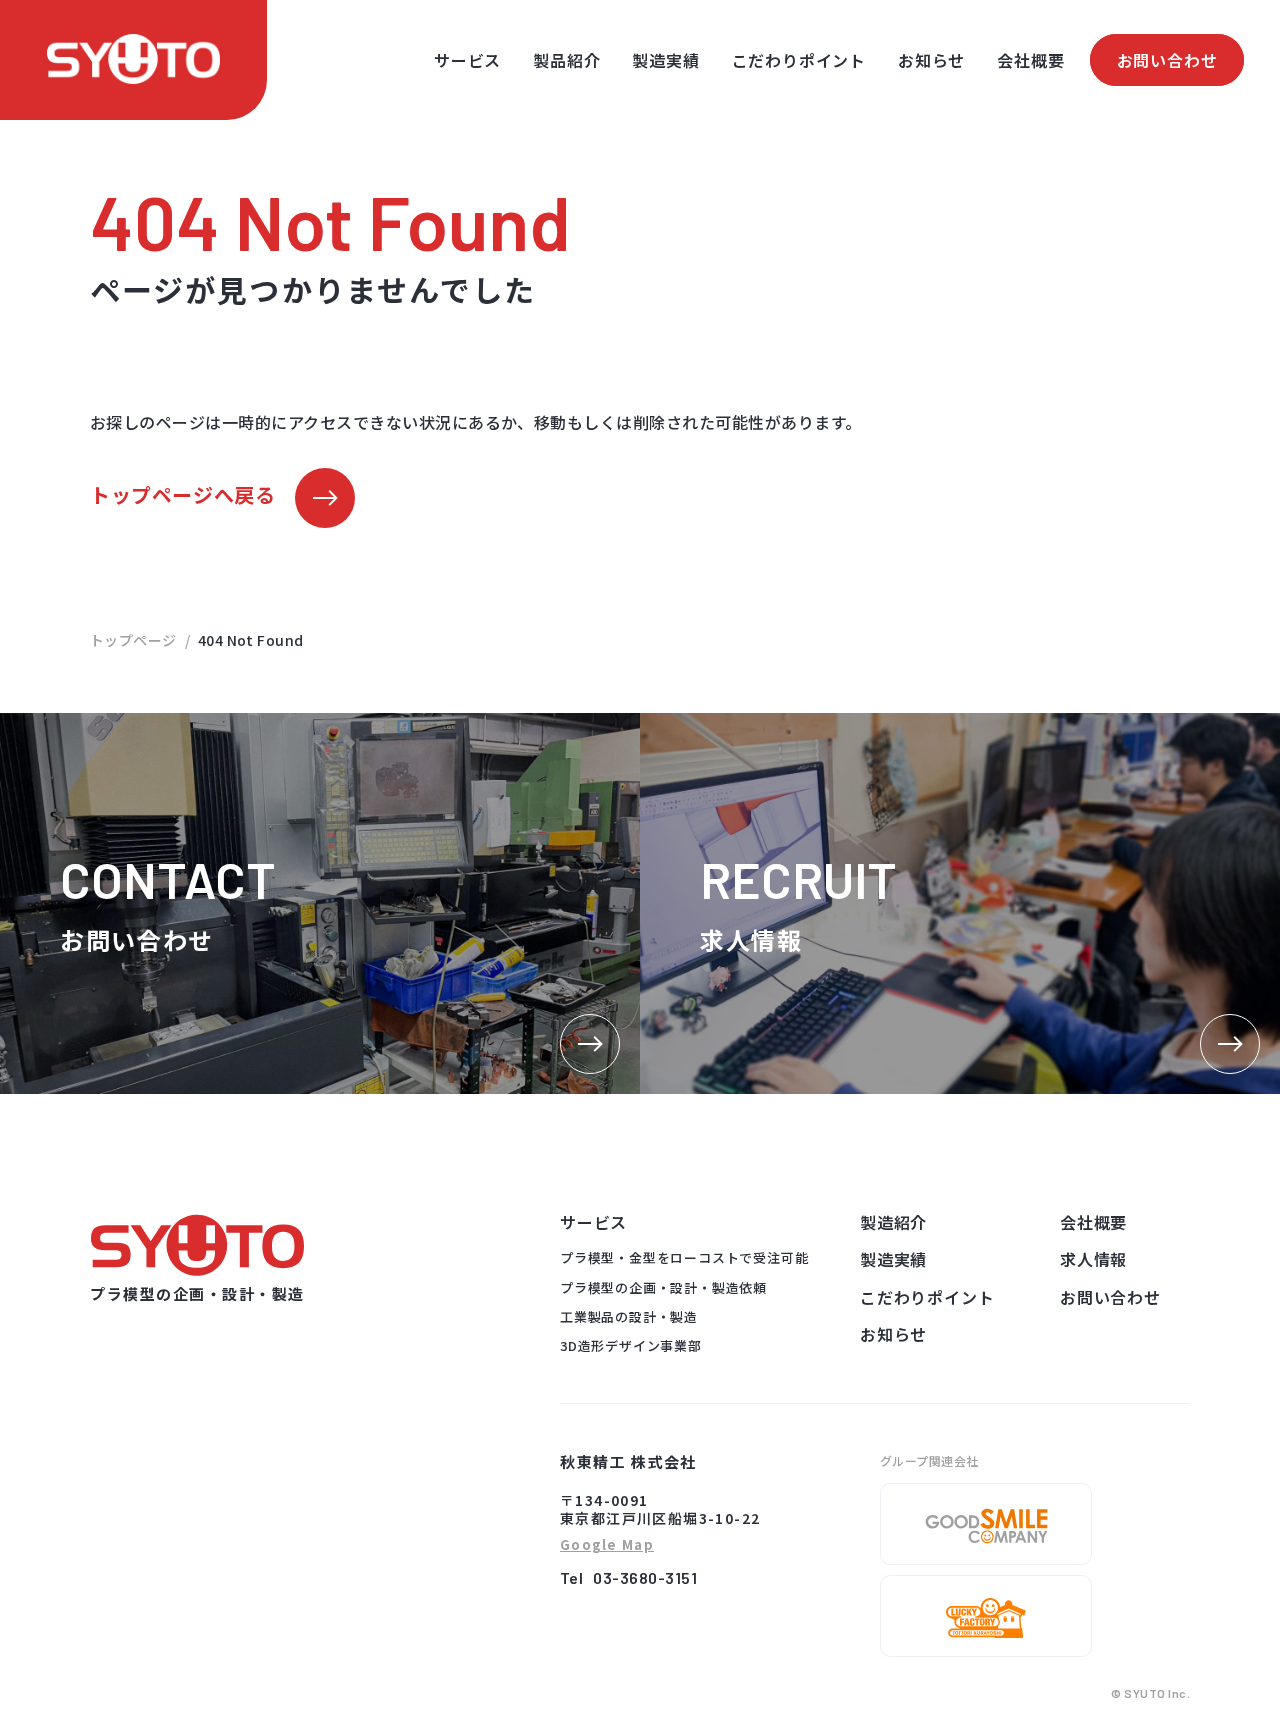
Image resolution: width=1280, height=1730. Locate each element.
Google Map (607, 1545)
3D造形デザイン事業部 (631, 1345)
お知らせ (931, 60)
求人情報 (1093, 1259)
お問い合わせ (1167, 60)
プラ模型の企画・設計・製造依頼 (663, 1287)
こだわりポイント (799, 60)
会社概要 (1030, 60)
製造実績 (665, 60)
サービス (467, 60)
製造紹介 (893, 1222)
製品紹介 (566, 60)
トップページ (133, 640)
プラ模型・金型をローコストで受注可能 (684, 1257)
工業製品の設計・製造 (629, 1316)
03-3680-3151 (645, 1577)
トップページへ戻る (182, 494)
